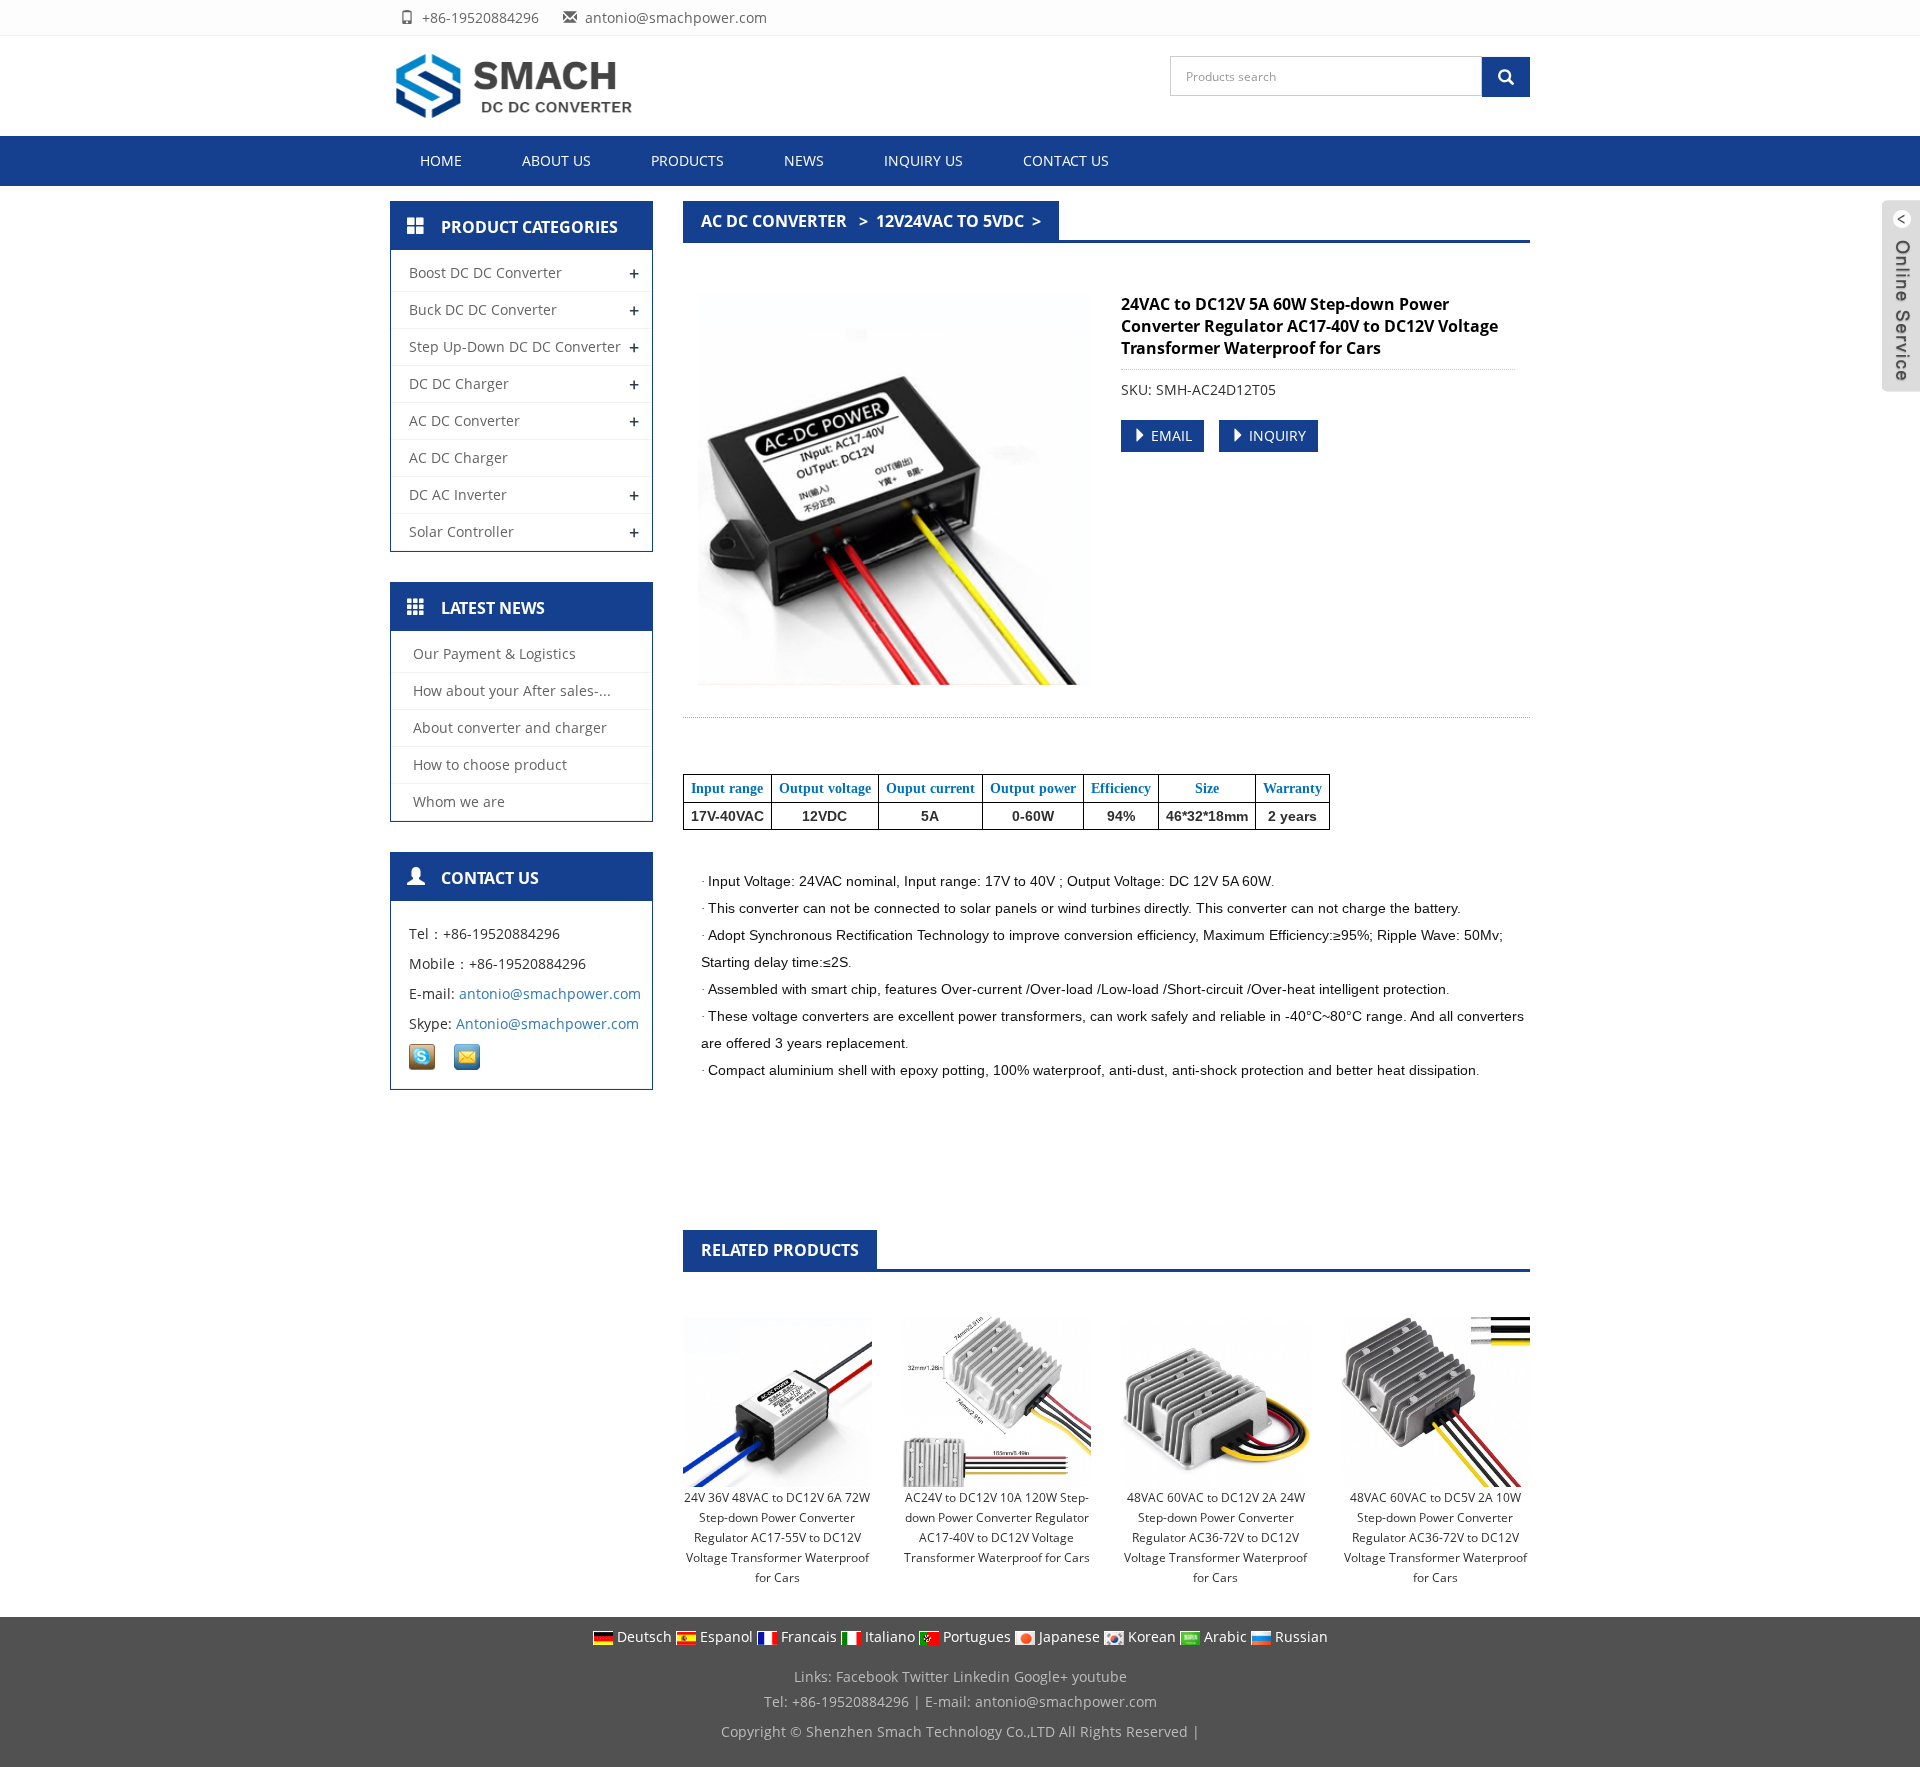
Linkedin (981, 1676)
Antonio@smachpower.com (547, 1023)
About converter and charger (508, 727)
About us (556, 160)
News (804, 160)
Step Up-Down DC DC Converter (515, 346)
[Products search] (1506, 77)
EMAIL (1169, 435)
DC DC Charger (459, 383)
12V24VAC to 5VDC (952, 221)
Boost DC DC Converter (485, 272)
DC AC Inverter (458, 494)
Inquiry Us (923, 160)
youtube (1099, 1676)
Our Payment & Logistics (492, 653)
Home (441, 160)
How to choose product (488, 764)
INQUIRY (1275, 435)
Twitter (925, 1676)
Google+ (1041, 1676)
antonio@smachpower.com (550, 993)
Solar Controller (461, 531)
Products (687, 160)
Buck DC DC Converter (483, 309)
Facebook (867, 1676)
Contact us (1066, 160)
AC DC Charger (458, 457)
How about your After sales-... (510, 690)
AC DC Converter (776, 221)
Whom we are (457, 801)
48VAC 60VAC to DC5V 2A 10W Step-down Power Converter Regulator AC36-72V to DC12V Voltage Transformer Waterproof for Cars (1435, 1537)
